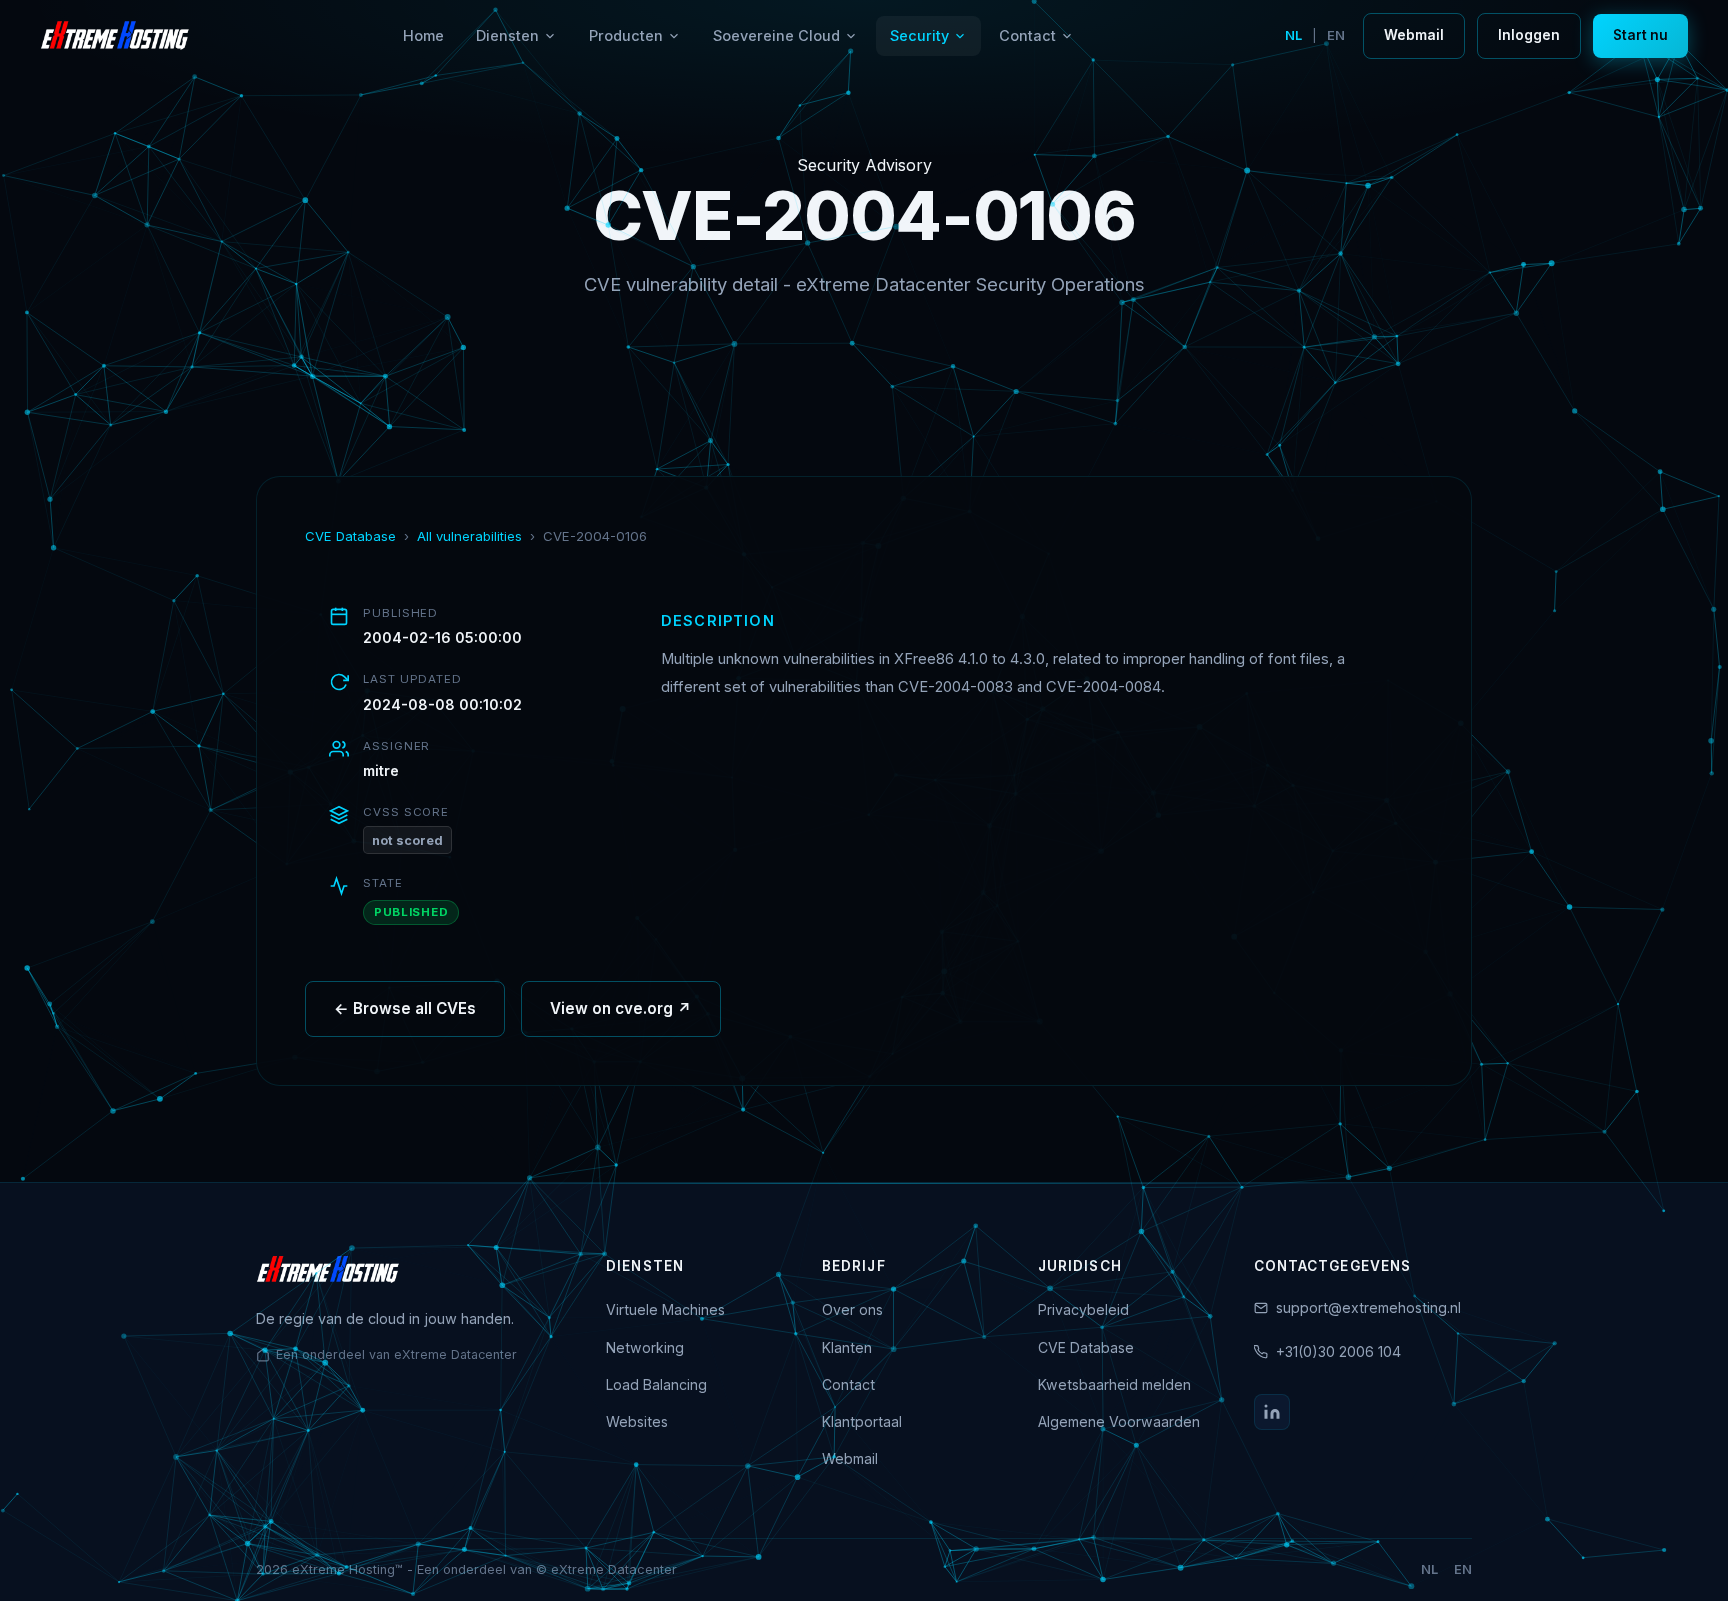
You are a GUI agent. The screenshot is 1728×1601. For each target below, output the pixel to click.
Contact (1027, 35)
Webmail (1414, 35)
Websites (637, 1421)
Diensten (507, 35)
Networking (645, 1347)
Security (919, 35)
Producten (626, 35)
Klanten (847, 1347)
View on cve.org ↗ (621, 1008)
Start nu (1640, 35)
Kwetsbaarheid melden (1114, 1384)
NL (1293, 35)
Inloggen (1529, 35)
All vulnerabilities (469, 536)
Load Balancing (656, 1384)
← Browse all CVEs (405, 1008)
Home (423, 35)
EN (1336, 35)
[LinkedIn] (1272, 1412)
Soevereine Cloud (776, 35)
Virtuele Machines (665, 1309)
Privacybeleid (1083, 1309)
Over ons (852, 1309)
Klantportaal (862, 1421)
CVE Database (350, 536)
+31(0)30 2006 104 (1338, 1351)
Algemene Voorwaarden (1119, 1421)
